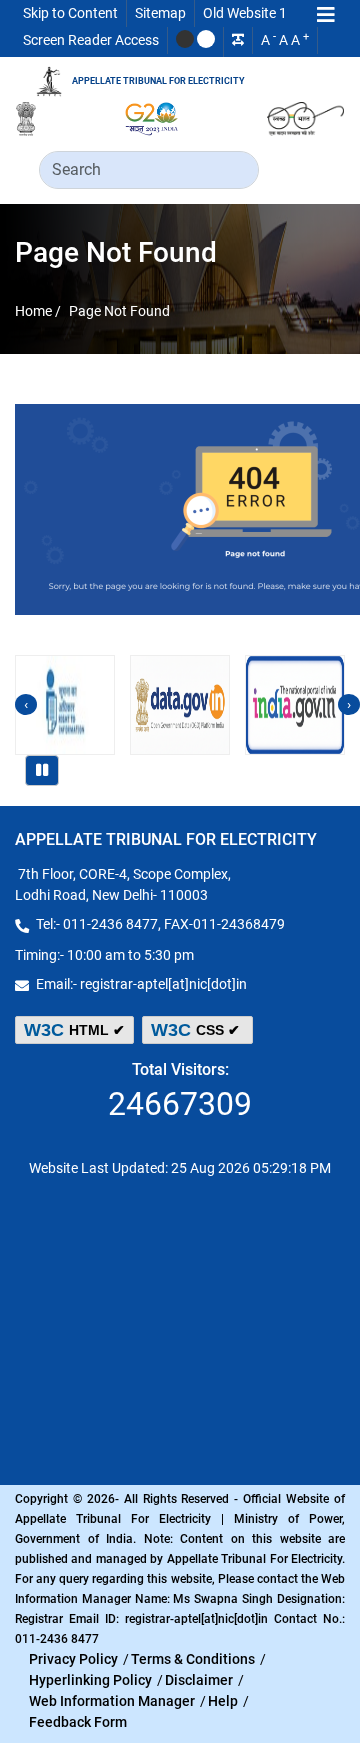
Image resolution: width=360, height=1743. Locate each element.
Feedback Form (78, 1722)
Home (35, 310)
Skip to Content (70, 13)
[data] (180, 705)
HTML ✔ (74, 1030)
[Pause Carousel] (42, 770)
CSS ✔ (197, 1030)
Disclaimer (199, 1680)
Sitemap (160, 13)
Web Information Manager (112, 1701)
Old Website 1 (245, 13)
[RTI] (65, 705)
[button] (326, 16)
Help (223, 1701)
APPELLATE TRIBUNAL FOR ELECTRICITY (158, 81)
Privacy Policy (73, 1659)
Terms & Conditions (193, 1659)
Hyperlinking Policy (90, 1680)
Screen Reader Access (91, 40)
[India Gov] (295, 705)
